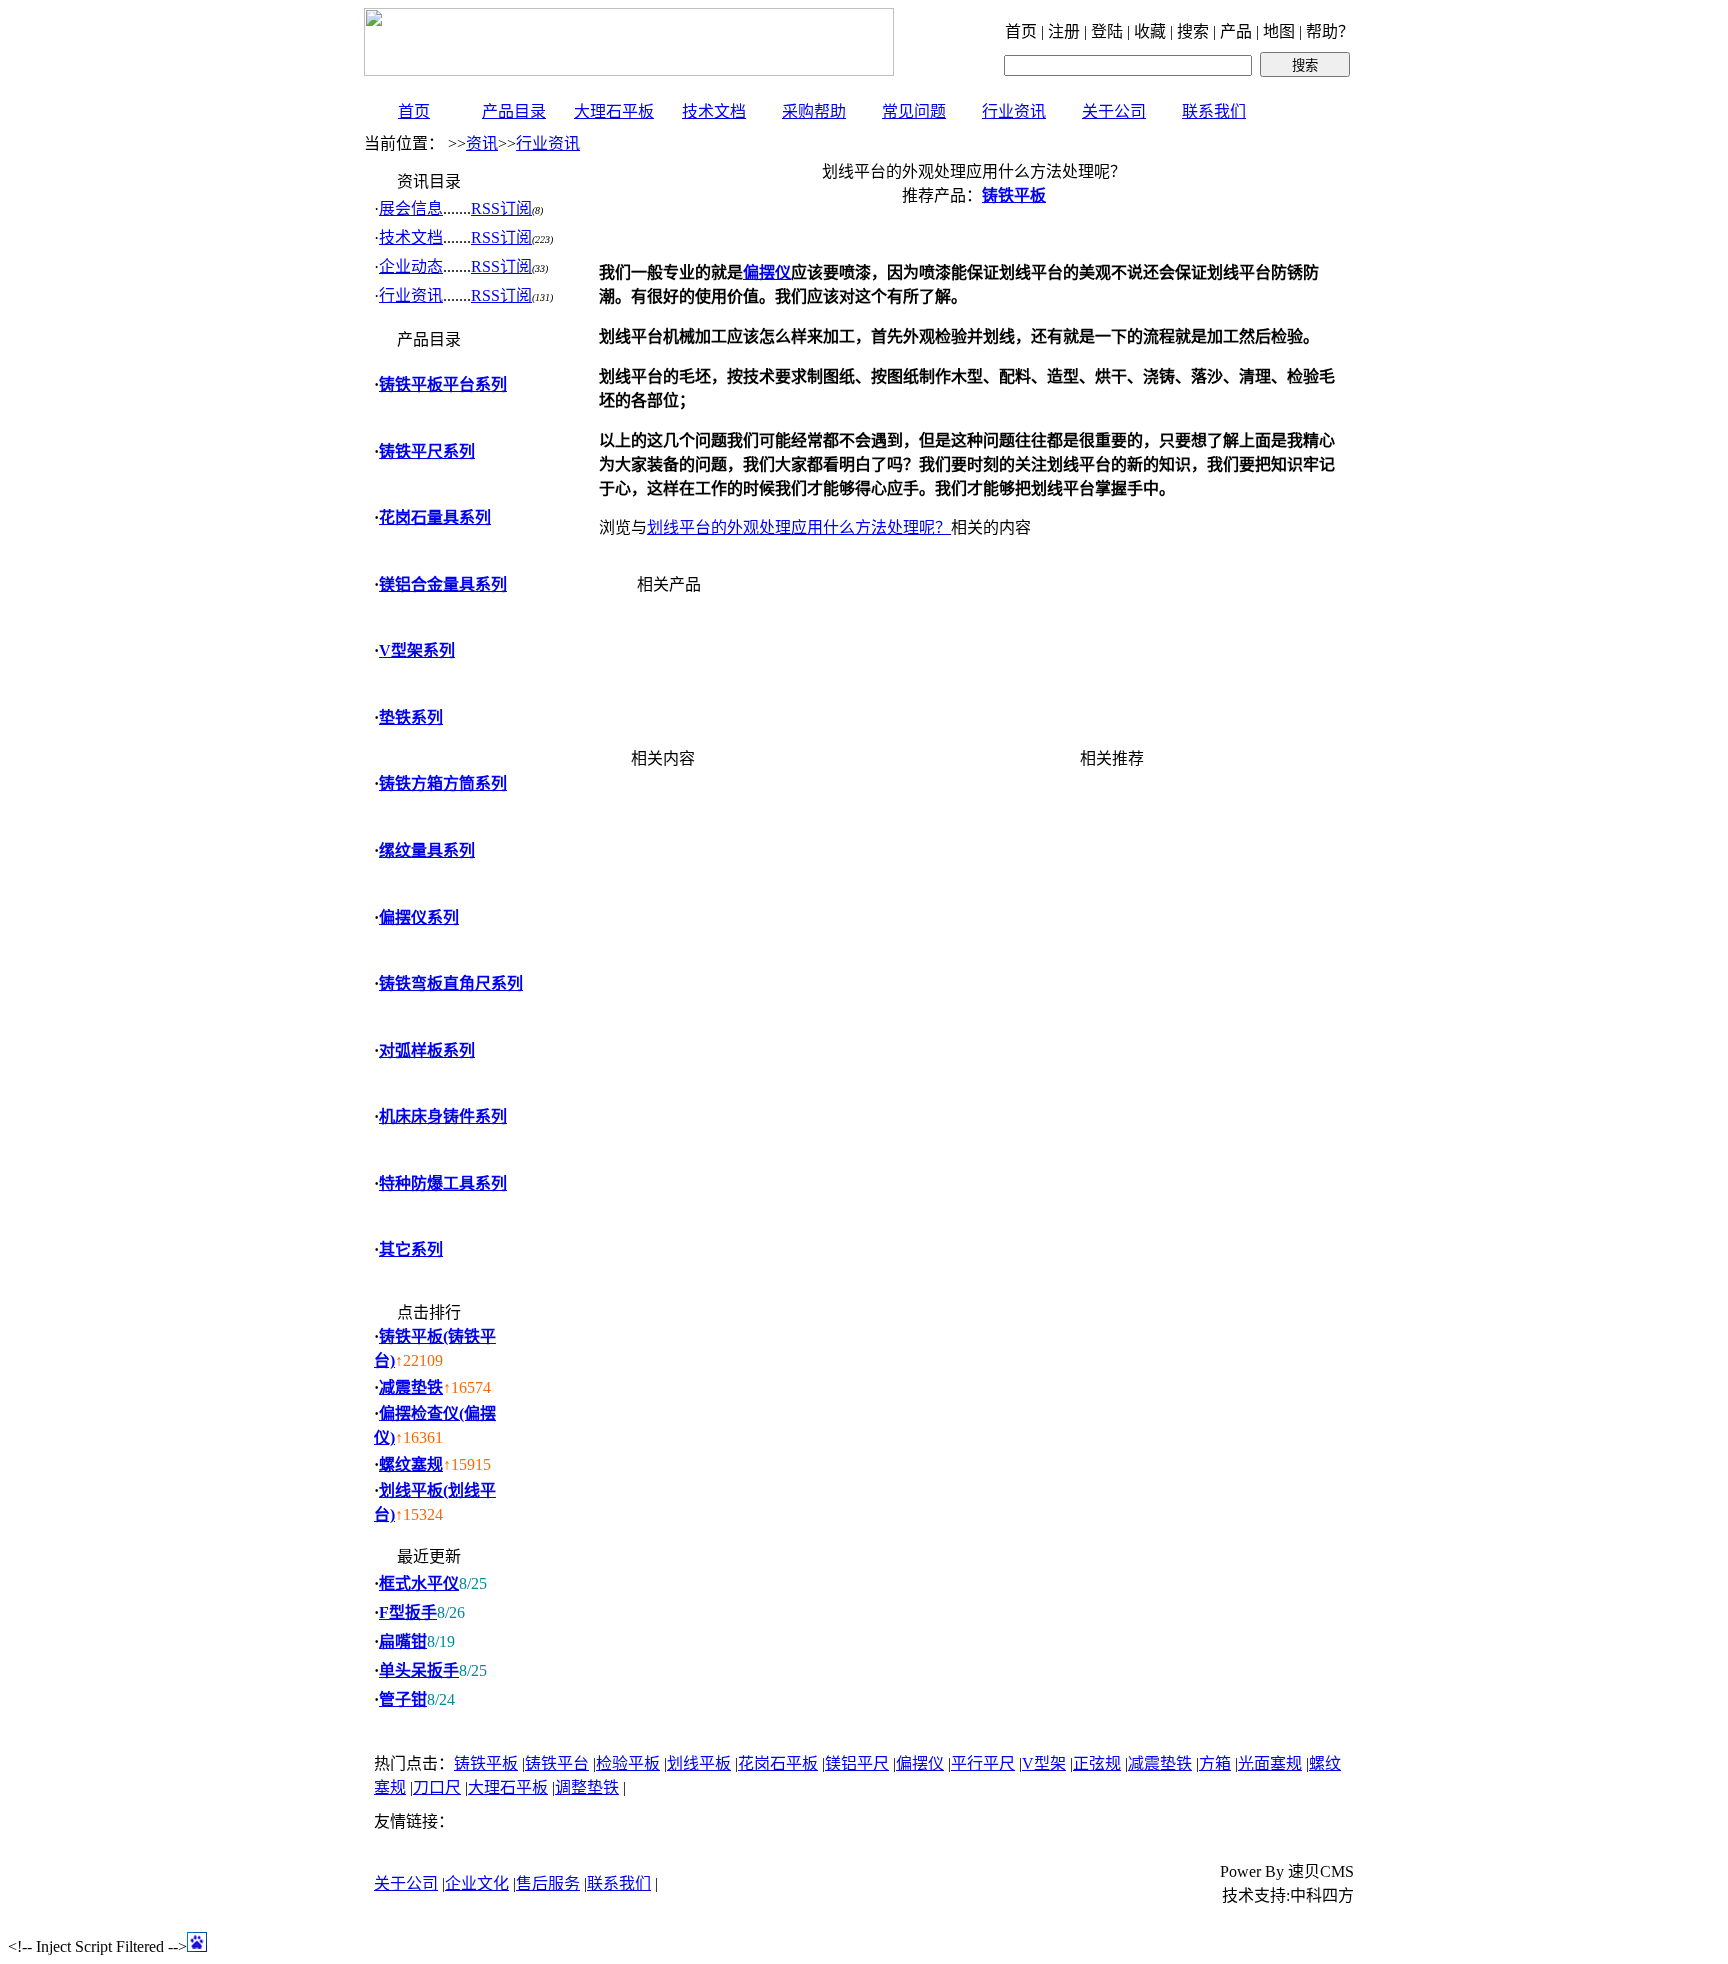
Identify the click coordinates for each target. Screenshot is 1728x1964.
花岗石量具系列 (435, 517)
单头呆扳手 (419, 1670)
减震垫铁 (411, 1387)
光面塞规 (1270, 1763)
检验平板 (628, 1763)
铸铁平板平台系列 (443, 384)
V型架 (1044, 1763)
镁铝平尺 (857, 1763)
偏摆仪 (920, 1763)
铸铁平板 (486, 1763)
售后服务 (548, 1883)
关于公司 (1114, 111)
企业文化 (477, 1883)
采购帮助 (814, 111)
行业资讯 (1014, 111)
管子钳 (403, 1699)
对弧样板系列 (427, 1050)
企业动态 (411, 266)
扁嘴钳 (403, 1641)
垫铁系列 (411, 717)
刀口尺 (437, 1787)
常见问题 (914, 111)
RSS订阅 (501, 208)
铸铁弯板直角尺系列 (451, 983)
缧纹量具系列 (427, 850)
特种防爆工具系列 (443, 1183)
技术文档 (714, 111)
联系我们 (1214, 111)
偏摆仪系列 (419, 917)
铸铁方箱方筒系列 (443, 783)
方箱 (1215, 1763)
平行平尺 (983, 1763)
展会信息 (411, 208)
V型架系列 (417, 650)
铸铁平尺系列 (427, 451)
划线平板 (699, 1763)
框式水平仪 (419, 1583)
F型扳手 (408, 1612)
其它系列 (411, 1249)
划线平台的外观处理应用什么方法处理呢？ (799, 527)
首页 (414, 111)
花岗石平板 (778, 1763)
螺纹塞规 (411, 1464)
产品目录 (514, 111)
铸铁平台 (557, 1763)
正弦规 (1097, 1763)
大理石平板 (614, 111)
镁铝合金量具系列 (443, 584)
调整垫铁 (587, 1787)
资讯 (482, 143)
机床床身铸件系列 (443, 1116)
